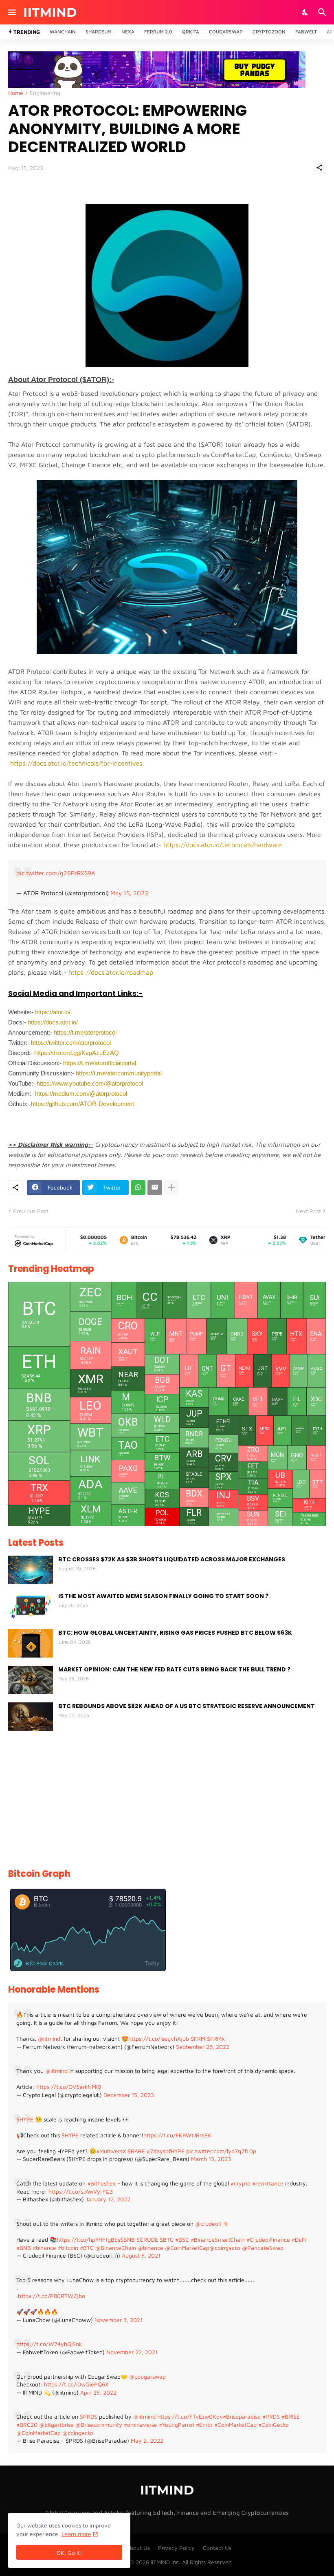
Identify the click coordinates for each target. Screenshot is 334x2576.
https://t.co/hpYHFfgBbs (88, 2239)
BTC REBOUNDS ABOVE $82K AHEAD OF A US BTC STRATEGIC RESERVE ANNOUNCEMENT (187, 1706)
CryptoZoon (269, 32)
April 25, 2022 (98, 2392)
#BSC (182, 2239)
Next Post (308, 1211)
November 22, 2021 (132, 2352)
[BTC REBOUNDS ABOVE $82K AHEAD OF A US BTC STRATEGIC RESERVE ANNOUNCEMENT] (31, 1717)
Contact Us (217, 2548)
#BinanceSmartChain (218, 2239)
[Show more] (171, 1188)
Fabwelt (306, 32)
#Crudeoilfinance (268, 2239)
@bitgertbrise (56, 2425)
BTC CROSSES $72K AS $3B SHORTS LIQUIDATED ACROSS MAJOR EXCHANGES (172, 1559)
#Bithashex (101, 2183)
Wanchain (63, 32)
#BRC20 (27, 2425)
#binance (44, 2248)
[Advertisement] (167, 1800)
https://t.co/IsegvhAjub (159, 2039)
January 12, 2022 (108, 2199)
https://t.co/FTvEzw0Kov (190, 2416)
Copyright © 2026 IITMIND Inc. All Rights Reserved (167, 2562)
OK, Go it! (69, 2553)
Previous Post (31, 1211)
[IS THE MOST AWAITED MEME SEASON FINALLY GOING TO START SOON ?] (31, 1607)
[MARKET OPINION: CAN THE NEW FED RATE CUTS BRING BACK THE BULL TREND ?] (31, 1680)
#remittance (268, 2183)
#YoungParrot (177, 2425)
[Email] (155, 1188)
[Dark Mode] (305, 12)
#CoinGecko (274, 2425)
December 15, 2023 (129, 2095)
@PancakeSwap (263, 2248)
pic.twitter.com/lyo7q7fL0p (221, 2151)
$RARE (136, 2151)
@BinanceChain (116, 2248)
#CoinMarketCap (235, 2425)
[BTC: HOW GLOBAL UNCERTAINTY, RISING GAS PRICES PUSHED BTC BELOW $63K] (31, 1643)
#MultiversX (111, 2151)
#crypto (241, 2183)
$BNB (127, 2239)
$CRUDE (147, 2239)
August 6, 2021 (141, 2255)
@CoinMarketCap (187, 2248)
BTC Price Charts (45, 1963)
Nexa (128, 32)
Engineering (45, 93)
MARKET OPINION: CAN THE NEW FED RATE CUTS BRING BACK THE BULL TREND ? (174, 1669)
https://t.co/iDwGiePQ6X (76, 2384)
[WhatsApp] (138, 1188)
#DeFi (299, 2239)
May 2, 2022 (147, 2440)
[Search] (323, 12)
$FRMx (216, 2039)
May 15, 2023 (129, 893)
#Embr (204, 2425)
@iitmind (49, 2039)
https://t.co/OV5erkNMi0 (69, 2087)
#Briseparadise (242, 2416)
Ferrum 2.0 (158, 32)
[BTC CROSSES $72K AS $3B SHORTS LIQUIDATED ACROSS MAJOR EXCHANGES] (31, 1570)
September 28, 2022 (203, 2047)
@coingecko (225, 2248)
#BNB (24, 2248)
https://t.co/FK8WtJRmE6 (177, 2135)
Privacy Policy (176, 2548)
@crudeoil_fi (211, 2224)
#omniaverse (141, 2425)
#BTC (87, 2248)
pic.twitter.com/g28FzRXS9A (56, 873)
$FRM (198, 2039)
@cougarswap (147, 2376)
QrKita (191, 32)
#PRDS (271, 2416)
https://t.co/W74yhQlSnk (49, 2344)
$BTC (167, 2239)
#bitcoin (68, 2248)
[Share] (319, 168)
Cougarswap (226, 32)
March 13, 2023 (211, 2159)
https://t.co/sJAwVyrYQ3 (81, 2191)
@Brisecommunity (99, 2425)
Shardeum (99, 32)
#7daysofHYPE (166, 2151)
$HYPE (25, 2119)
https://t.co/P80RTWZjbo (52, 2296)
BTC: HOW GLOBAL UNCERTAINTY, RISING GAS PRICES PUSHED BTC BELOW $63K (175, 1633)
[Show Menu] (11, 12)
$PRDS (89, 2416)
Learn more (76, 2534)
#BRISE (291, 2416)
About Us (138, 2548)
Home (16, 93)
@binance (151, 2248)
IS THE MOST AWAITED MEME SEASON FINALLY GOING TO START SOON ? (163, 1596)
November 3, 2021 (119, 2320)
